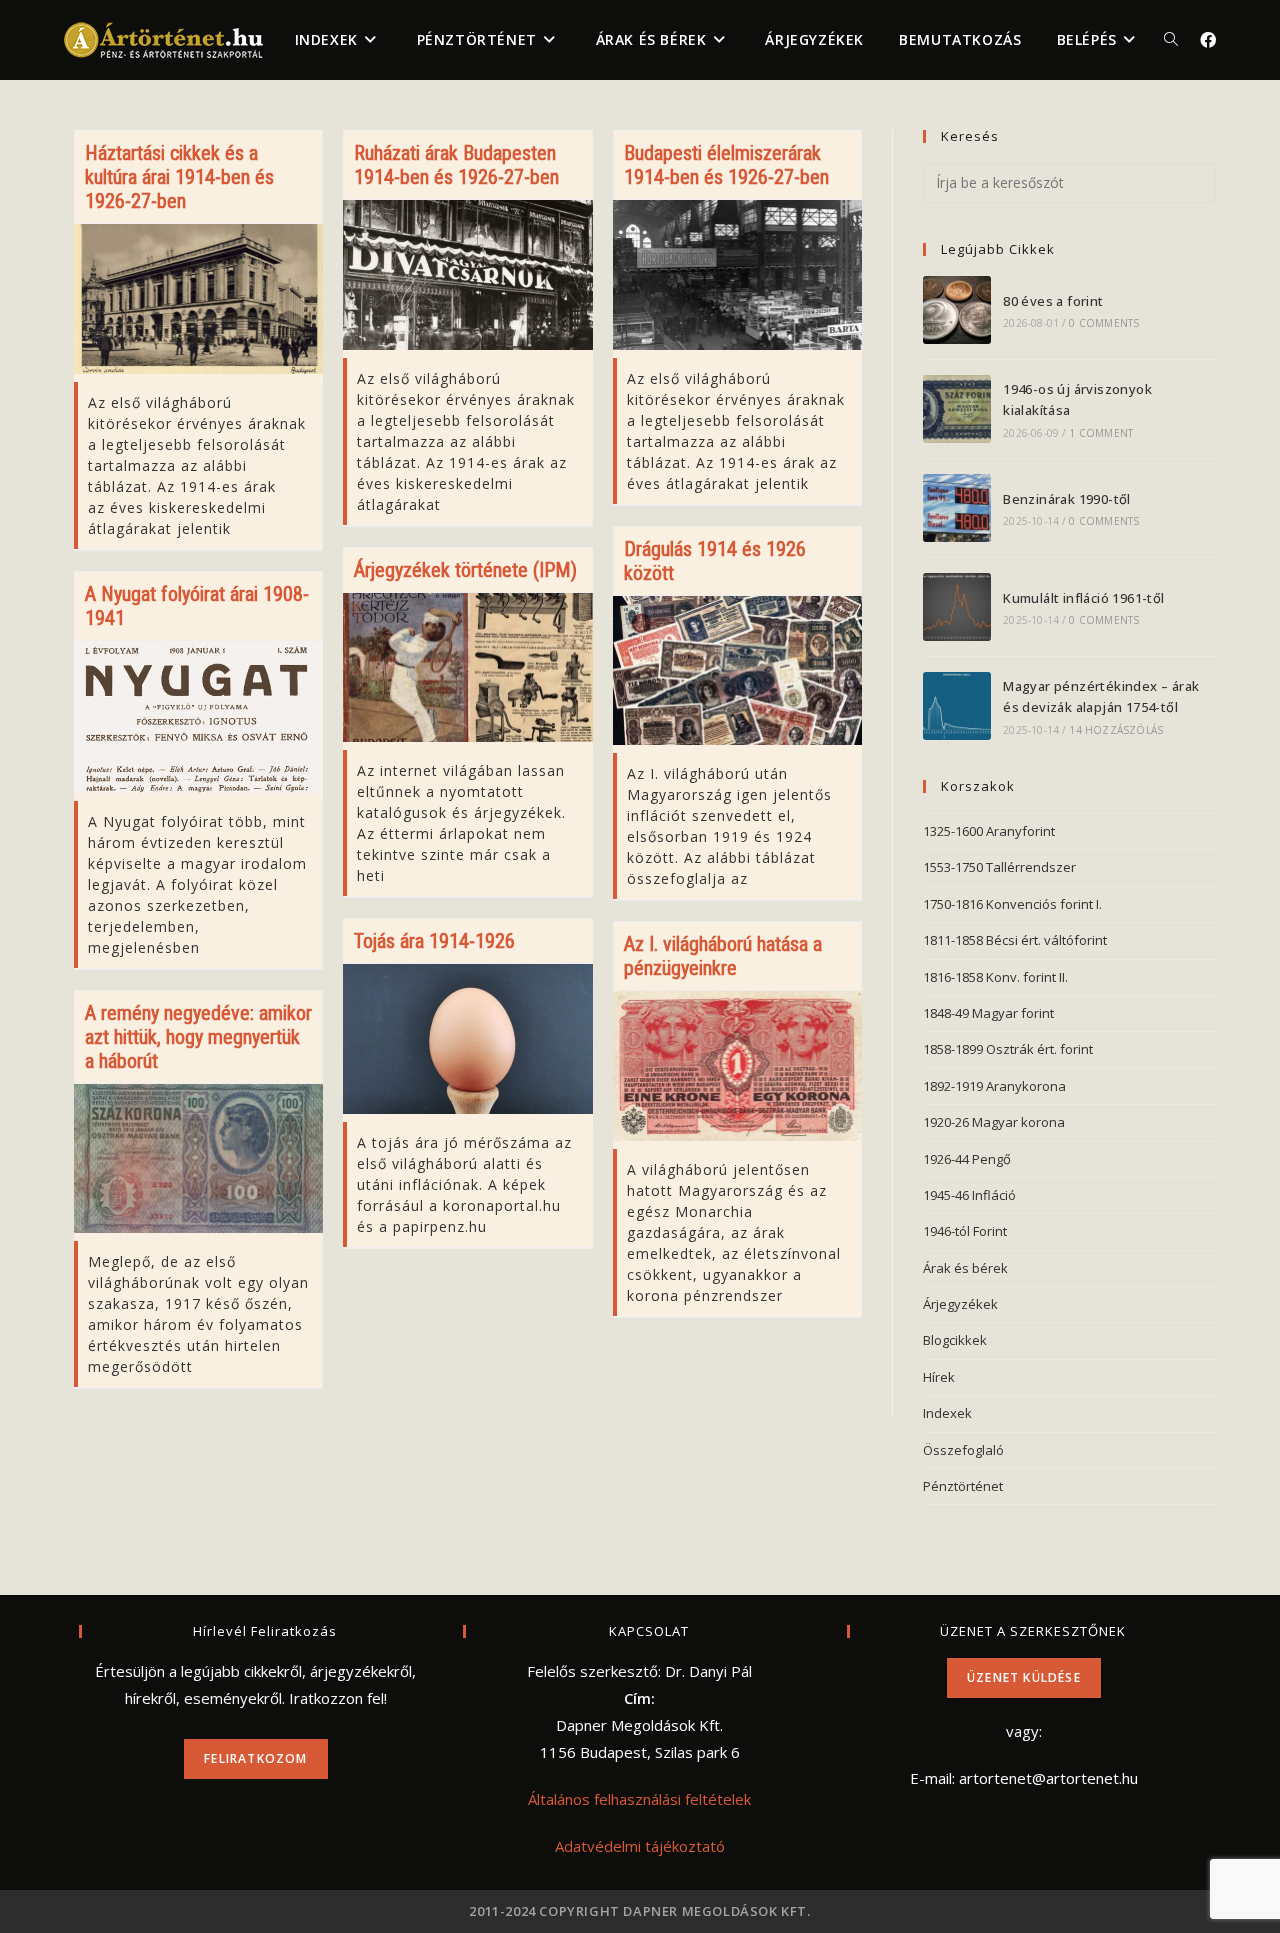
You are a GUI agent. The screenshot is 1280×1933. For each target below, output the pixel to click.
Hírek (939, 1377)
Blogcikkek (955, 1340)
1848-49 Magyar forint (988, 1013)
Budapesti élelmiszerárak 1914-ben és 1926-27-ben (726, 165)
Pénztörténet (963, 1486)
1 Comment (1101, 433)
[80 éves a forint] (957, 310)
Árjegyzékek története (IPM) (465, 570)
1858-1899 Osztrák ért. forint (1008, 1049)
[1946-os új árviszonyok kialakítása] (957, 409)
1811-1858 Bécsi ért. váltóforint (1015, 940)
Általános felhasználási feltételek (639, 1799)
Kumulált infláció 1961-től (1083, 598)
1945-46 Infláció (969, 1195)
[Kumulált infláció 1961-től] (957, 607)
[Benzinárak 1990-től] (957, 508)
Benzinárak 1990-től (1067, 499)
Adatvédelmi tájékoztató (640, 1846)
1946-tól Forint (965, 1231)
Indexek (947, 1413)
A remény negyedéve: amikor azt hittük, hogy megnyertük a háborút (198, 1037)
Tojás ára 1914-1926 (434, 941)
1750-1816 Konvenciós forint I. (1012, 904)
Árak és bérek (965, 1268)
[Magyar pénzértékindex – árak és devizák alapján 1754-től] (957, 706)
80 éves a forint (1053, 301)
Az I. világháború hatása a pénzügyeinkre (723, 956)
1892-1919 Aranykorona (994, 1086)
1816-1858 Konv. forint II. (995, 977)
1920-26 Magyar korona (994, 1122)
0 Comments (1104, 323)
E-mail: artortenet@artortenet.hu (1024, 1778)
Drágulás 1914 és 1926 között (715, 561)
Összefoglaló (963, 1450)
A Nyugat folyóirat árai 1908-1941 (197, 606)
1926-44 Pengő (967, 1159)
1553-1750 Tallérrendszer (999, 867)
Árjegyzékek (960, 1304)
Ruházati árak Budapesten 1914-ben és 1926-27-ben (456, 165)
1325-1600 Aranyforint (989, 831)
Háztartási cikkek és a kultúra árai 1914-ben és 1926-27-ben (179, 177)
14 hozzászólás (1116, 730)
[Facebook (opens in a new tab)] (1208, 40)
